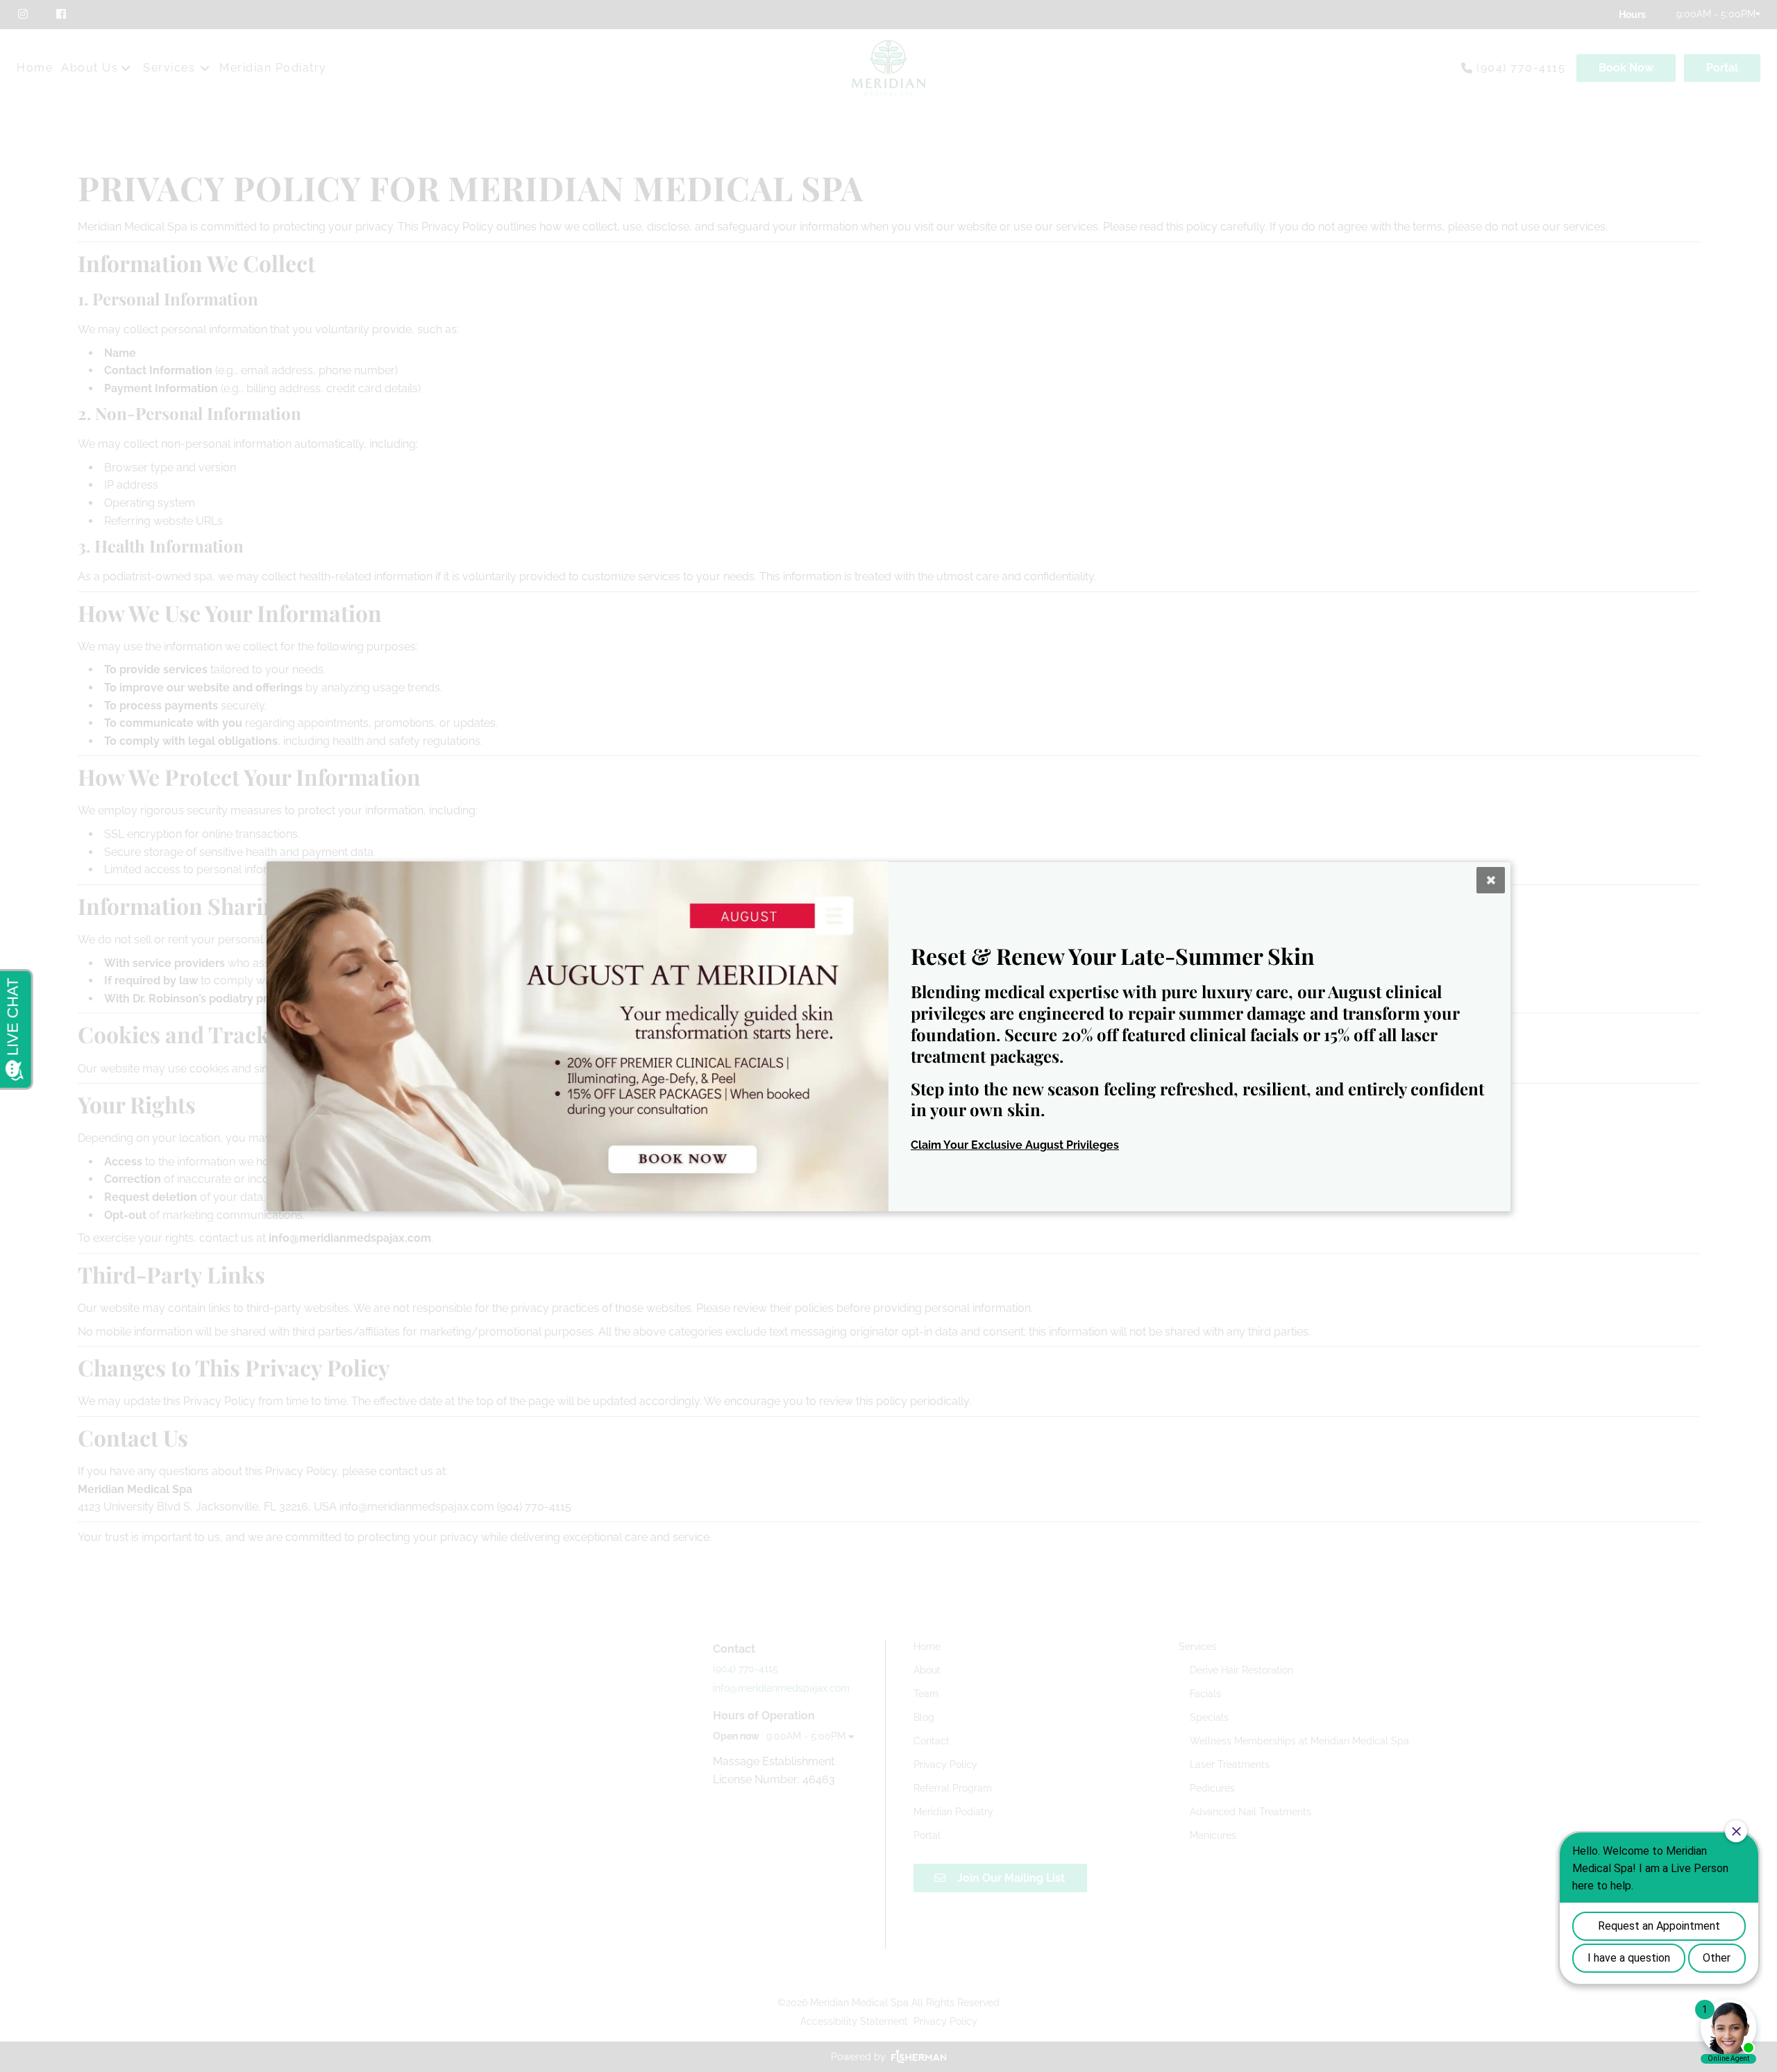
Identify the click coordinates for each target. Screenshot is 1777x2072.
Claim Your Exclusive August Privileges (1015, 1145)
